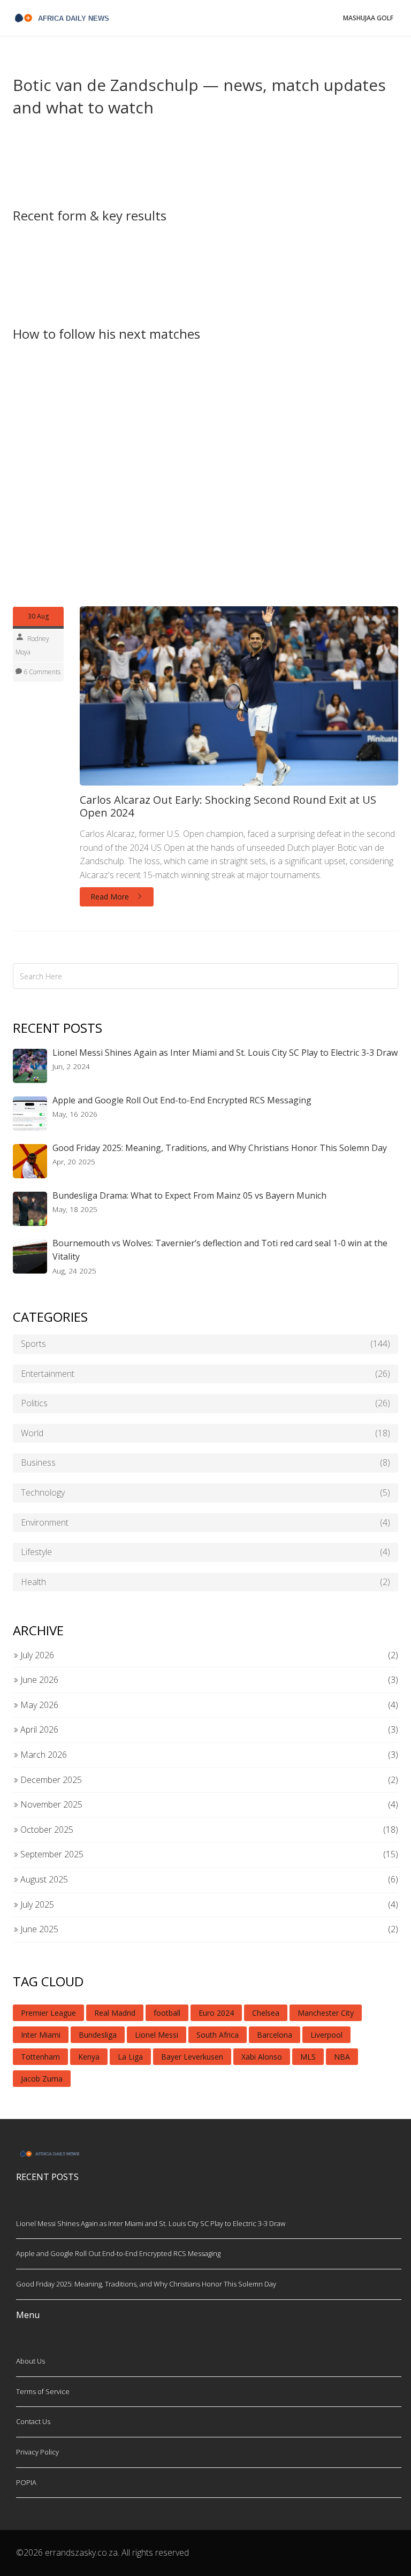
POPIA (26, 2482)
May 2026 (38, 1705)
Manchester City (326, 2013)
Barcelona (275, 2035)
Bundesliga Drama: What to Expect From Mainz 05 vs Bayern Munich (189, 1195)
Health (205, 1582)
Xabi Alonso (262, 2057)
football (167, 2013)
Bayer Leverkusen (192, 2057)
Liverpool (326, 2035)
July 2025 (36, 1904)
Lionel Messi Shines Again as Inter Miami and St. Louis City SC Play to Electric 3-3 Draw (225, 1053)
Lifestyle (205, 1552)
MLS (308, 2057)
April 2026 (38, 1729)
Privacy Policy (37, 2452)
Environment (205, 1522)
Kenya (89, 2057)
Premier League (48, 2013)
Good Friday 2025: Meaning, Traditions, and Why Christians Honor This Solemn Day (220, 1148)
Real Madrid (115, 2013)
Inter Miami (41, 2035)
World (205, 1433)
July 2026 (36, 1655)
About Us (31, 2361)
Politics (205, 1403)
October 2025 (46, 1830)
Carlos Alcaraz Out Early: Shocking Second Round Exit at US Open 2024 (228, 806)
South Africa (218, 2035)
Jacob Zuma (42, 2079)
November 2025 (50, 1804)
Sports (205, 1344)
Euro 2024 (216, 2013)
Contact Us (33, 2421)
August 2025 (43, 1879)
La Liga (130, 2057)
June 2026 (38, 1680)
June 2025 (38, 1929)
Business (205, 1462)
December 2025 (50, 1780)
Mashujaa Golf (368, 18)
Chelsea (266, 2013)
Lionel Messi (157, 2035)
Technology (205, 1492)
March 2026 (43, 1755)
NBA (342, 2057)
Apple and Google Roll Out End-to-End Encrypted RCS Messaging (182, 1100)
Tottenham (40, 2057)
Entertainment (205, 1374)
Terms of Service (43, 2391)
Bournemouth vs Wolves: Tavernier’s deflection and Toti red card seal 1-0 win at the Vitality (220, 1250)
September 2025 (51, 1854)
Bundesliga (98, 2035)
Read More (111, 897)
